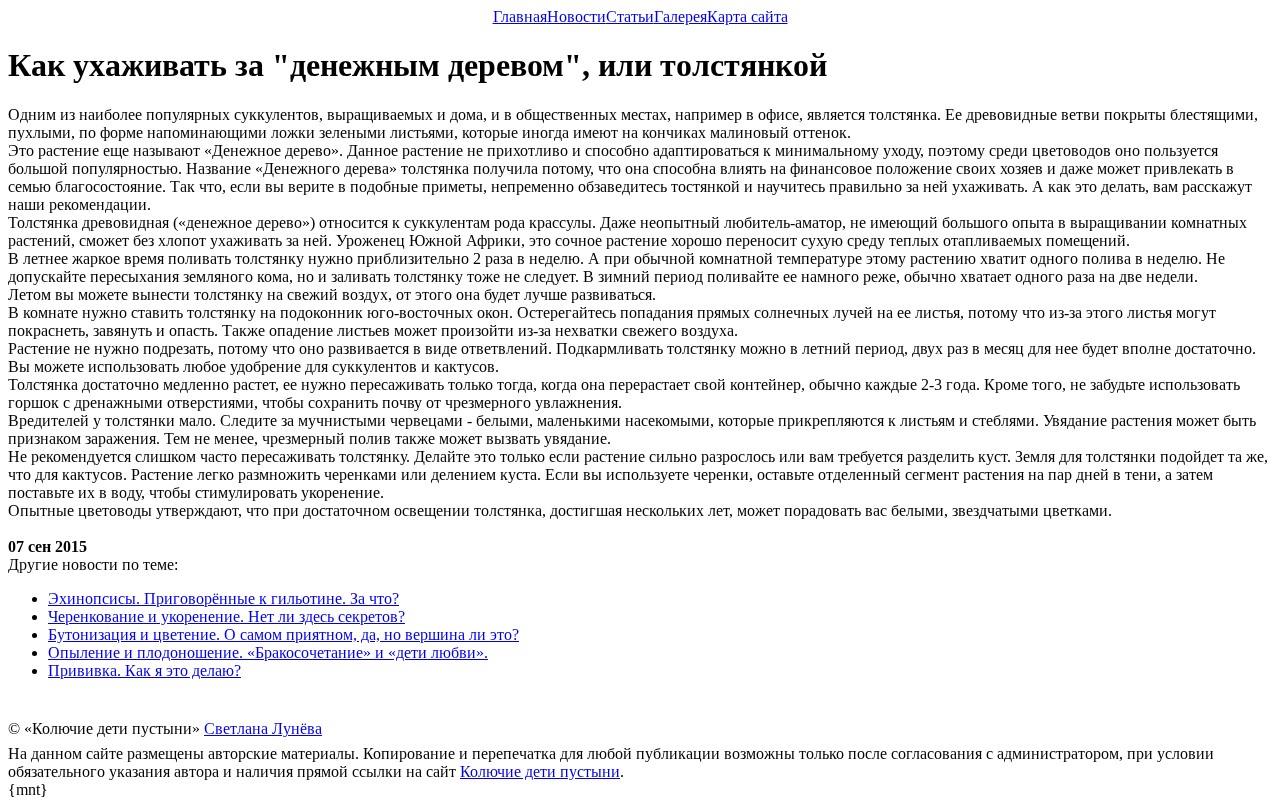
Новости (576, 16)
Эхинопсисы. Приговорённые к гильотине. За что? (223, 598)
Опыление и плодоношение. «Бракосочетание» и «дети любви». (268, 652)
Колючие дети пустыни (540, 771)
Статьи (630, 16)
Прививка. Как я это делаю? (144, 670)
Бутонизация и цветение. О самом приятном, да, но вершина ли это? (283, 634)
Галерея (680, 16)
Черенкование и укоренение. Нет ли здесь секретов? (226, 616)
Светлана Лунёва (263, 728)
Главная (520, 16)
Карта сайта (747, 16)
